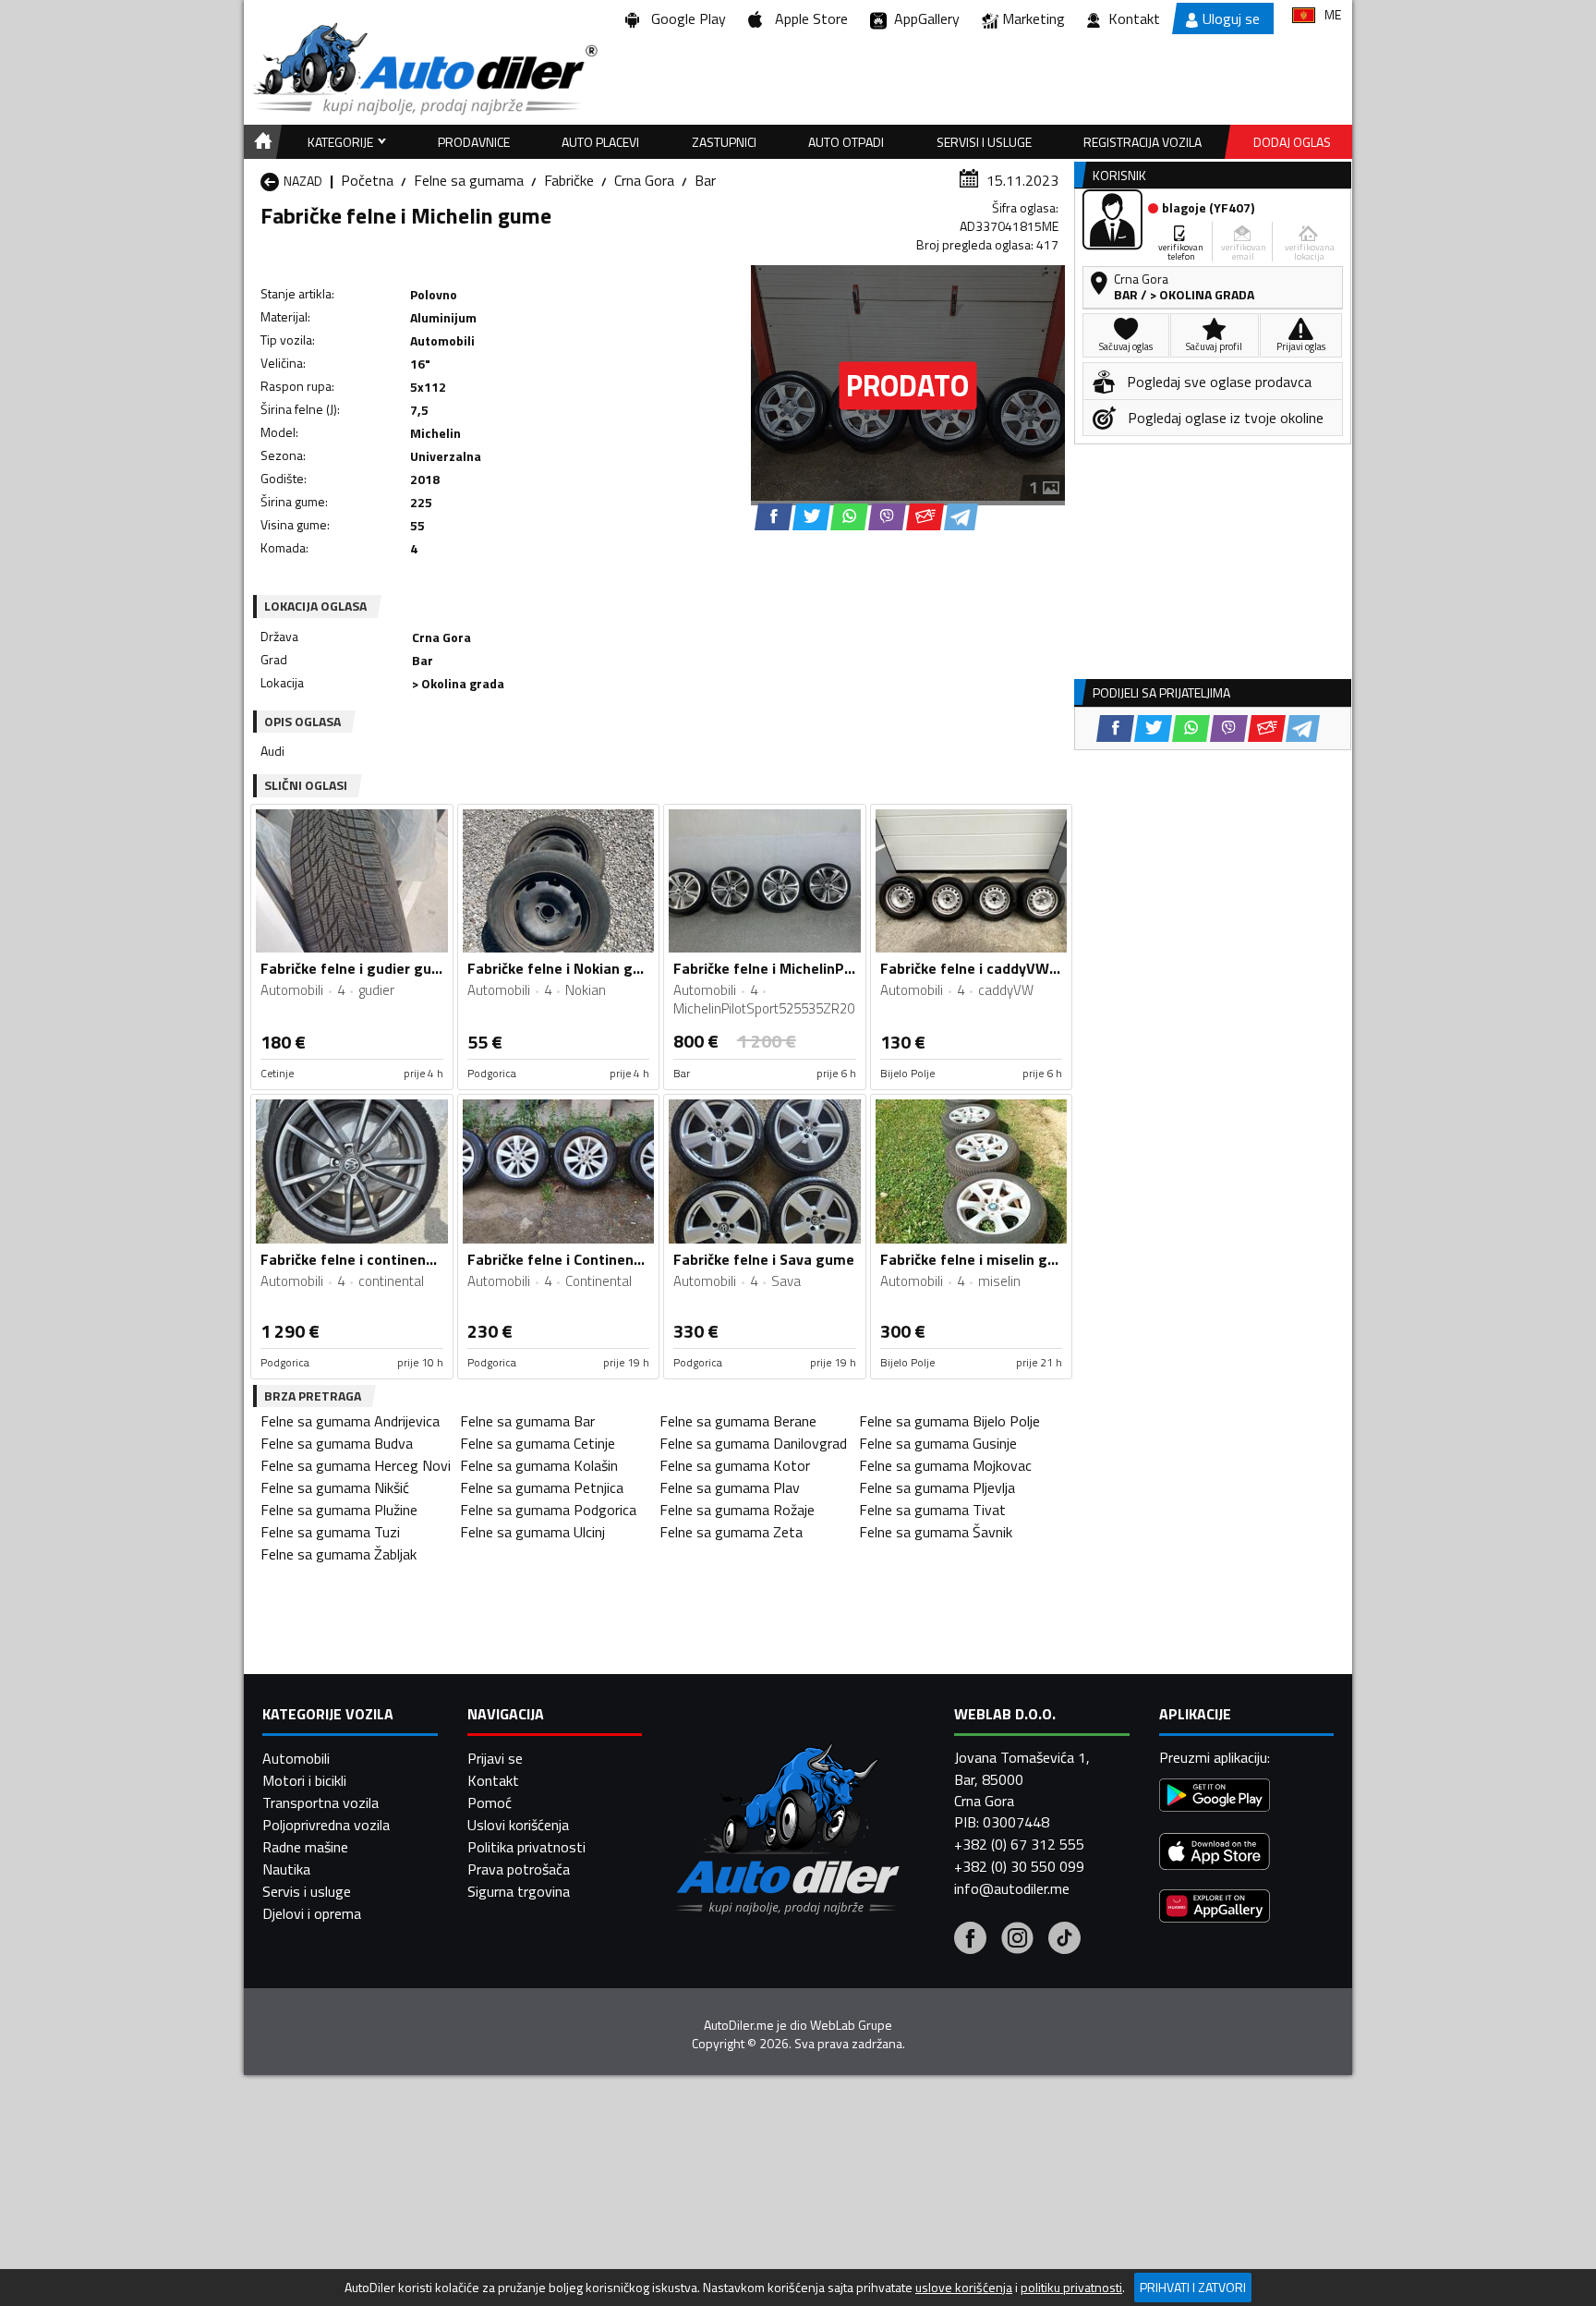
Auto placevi (600, 142)
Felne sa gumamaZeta (731, 1532)
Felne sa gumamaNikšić (335, 1487)
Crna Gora (644, 180)
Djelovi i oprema (312, 1913)
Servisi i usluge (984, 142)
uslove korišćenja (964, 2288)
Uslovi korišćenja (518, 1825)
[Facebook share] (774, 517)
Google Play (685, 18)
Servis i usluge (307, 1891)
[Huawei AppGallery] (1215, 1908)
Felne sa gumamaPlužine (339, 1510)
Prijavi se (495, 1758)
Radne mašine (305, 1847)
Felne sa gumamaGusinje (938, 1443)
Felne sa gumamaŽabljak (339, 1554)
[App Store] (1215, 1854)
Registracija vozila (1143, 142)
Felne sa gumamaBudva (337, 1443)
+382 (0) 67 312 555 (1019, 1844)
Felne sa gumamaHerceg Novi (356, 1465)
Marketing (1034, 18)
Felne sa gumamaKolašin (539, 1465)
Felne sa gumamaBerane (738, 1421)
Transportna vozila (320, 1802)
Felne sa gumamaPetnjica (542, 1487)
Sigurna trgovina (519, 1891)
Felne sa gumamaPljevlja (937, 1487)
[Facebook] (970, 1940)
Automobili (296, 1758)
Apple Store (808, 18)
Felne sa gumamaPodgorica (548, 1510)
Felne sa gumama (469, 180)
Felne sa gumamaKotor (735, 1465)
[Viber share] (887, 517)
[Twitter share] (811, 517)
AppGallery (923, 18)
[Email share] (925, 517)
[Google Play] (1215, 1797)
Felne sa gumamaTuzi (330, 1532)
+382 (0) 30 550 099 (1019, 1866)
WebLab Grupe (851, 2025)
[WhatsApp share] (849, 517)
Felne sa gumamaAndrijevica (350, 1421)
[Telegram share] (961, 517)
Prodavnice (474, 142)
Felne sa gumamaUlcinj (532, 1532)
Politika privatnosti (526, 1847)
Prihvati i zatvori (1193, 2287)
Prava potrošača (519, 1869)
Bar (705, 180)
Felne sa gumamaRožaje (737, 1510)
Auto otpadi (846, 142)
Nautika (286, 1869)
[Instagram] (1017, 1940)
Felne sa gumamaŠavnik (936, 1532)
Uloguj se (1231, 18)
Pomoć (490, 1802)
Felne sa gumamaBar (527, 1421)
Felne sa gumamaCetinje (538, 1443)
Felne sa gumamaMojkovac (945, 1465)
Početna (367, 180)
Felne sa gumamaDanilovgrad (753, 1443)
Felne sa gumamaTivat (932, 1510)
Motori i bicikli (304, 1780)
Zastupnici (724, 142)
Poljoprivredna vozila (326, 1825)
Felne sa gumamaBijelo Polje (949, 1421)
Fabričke (569, 180)
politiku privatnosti (1071, 2288)
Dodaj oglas (1292, 142)
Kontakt (1134, 18)
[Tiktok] (1064, 1940)
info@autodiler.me (1012, 1888)
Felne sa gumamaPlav (730, 1487)
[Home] (260, 142)
